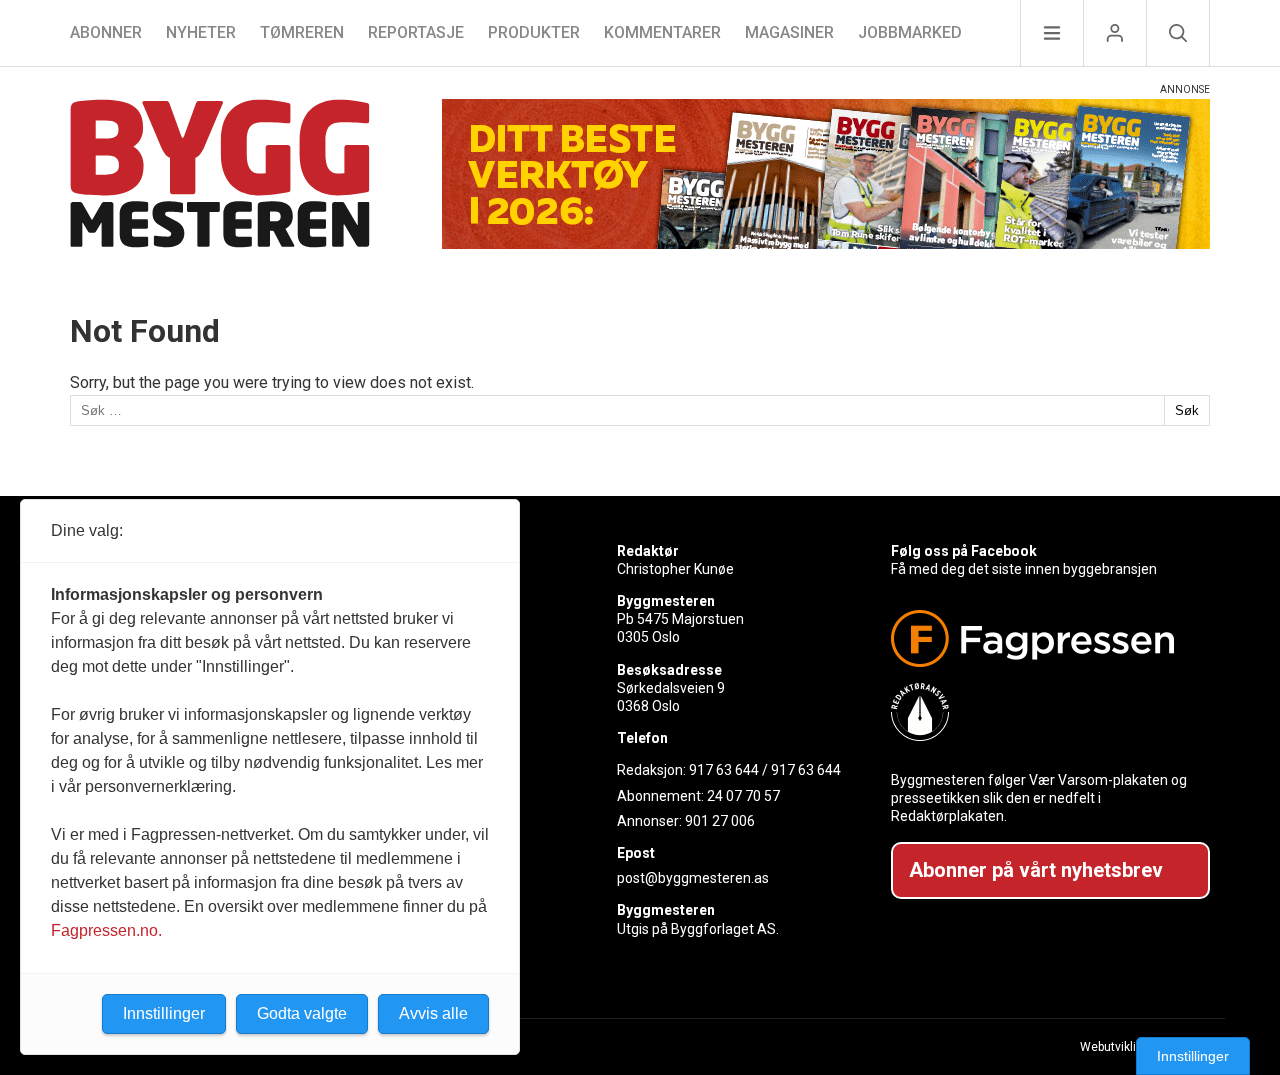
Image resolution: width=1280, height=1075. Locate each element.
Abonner (106, 32)
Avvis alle (433, 1013)
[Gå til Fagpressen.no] (1042, 638)
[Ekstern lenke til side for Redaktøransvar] (1042, 712)
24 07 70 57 (743, 796)
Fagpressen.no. (106, 930)
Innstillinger (1193, 1056)
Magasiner (789, 32)
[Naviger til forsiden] (220, 176)
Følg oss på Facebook (964, 551)
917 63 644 (724, 770)
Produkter (534, 32)
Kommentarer (662, 32)
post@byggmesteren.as (693, 878)
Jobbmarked (910, 32)
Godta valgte (302, 1013)
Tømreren (302, 32)
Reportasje (416, 32)
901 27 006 (720, 821)
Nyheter (201, 32)
